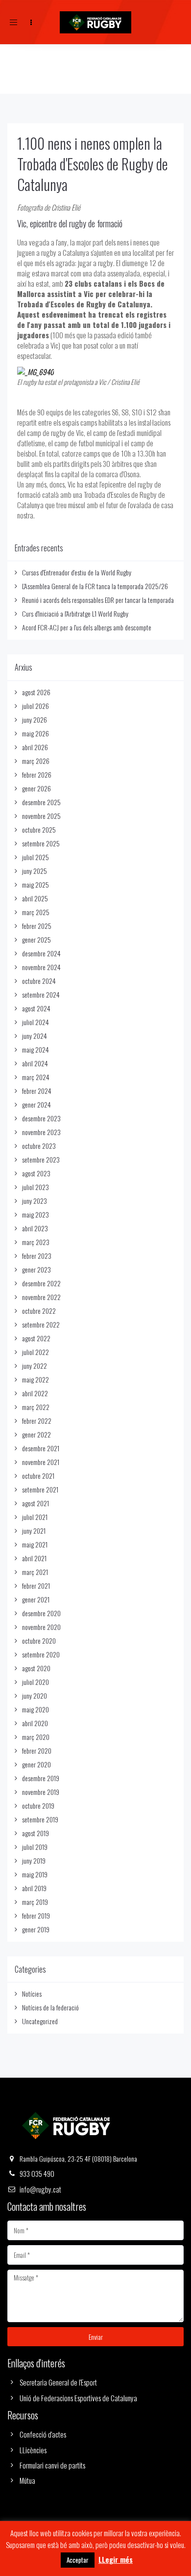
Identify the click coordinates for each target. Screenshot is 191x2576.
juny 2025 (35, 871)
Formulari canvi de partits (52, 2465)
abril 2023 (35, 1228)
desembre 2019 (41, 1778)
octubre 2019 (38, 1805)
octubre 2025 (39, 829)
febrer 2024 (37, 1091)
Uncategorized (40, 2021)
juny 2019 (34, 1860)
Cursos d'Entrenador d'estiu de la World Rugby (77, 572)
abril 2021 (34, 1558)
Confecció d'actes (43, 2434)
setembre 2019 (40, 1819)
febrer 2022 (37, 1421)
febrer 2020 (37, 1750)
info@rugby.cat (40, 2189)
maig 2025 (36, 884)
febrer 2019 (36, 1915)
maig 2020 (36, 1709)
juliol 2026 (36, 706)
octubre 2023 (39, 1146)
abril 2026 (35, 747)
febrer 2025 (37, 926)
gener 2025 (36, 939)
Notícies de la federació (50, 2007)
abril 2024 (35, 1063)
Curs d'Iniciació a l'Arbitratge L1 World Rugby (75, 613)
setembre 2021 (40, 1489)
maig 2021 (35, 1544)
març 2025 (36, 912)
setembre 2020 (41, 1654)
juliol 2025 (36, 857)
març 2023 (36, 1242)
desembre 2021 (41, 1448)
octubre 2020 (39, 1641)
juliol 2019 (35, 1847)
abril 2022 (35, 1393)
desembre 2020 (41, 1613)
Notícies (32, 1993)
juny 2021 (34, 1531)
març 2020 (36, 1737)
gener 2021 (36, 1599)
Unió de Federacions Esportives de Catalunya (78, 2398)
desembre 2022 (41, 1283)
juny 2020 (35, 1695)
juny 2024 (35, 1036)
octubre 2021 (38, 1476)
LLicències (33, 2450)
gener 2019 (36, 1929)
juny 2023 (35, 1201)
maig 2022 (36, 1379)
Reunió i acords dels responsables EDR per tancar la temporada (98, 600)
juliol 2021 (35, 1517)
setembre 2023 (41, 1159)
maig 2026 (36, 733)
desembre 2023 (41, 1118)
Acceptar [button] (78, 2560)
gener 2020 (36, 1764)
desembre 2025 (41, 802)
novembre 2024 (41, 967)
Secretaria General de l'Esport (58, 2382)
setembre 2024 (41, 994)
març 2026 (36, 761)
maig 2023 (36, 1214)
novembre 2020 (41, 1627)
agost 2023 (36, 1173)
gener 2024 (36, 1104)
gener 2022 (36, 1434)
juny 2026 (35, 719)
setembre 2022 (41, 1324)
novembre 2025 (41, 816)
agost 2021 (36, 1503)
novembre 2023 (41, 1132)
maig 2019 (35, 1874)
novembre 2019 (41, 1792)
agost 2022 (36, 1338)
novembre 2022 (41, 1297)
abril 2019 (34, 1888)
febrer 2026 (37, 774)
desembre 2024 (41, 953)
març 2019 (35, 1902)
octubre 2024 (39, 981)
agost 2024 (36, 1008)
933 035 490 (37, 2173)
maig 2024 (36, 1049)
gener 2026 (36, 788)
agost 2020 (36, 1668)
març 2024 (36, 1077)
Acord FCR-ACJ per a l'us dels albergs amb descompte (87, 627)
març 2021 (35, 1572)
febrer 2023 (37, 1256)
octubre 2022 (39, 1311)
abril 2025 (35, 898)
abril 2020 (35, 1723)
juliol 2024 (36, 1022)
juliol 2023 (36, 1187)
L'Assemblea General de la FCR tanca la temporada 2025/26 (95, 586)
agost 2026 (36, 692)
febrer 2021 (36, 1586)
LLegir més (116, 2560)
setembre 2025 (41, 843)
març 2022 (36, 1407)
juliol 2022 (36, 1352)
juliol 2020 (36, 1682)
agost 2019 (36, 1833)
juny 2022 (35, 1366)
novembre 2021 (41, 1462)
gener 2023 (36, 1269)
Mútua (27, 2480)
